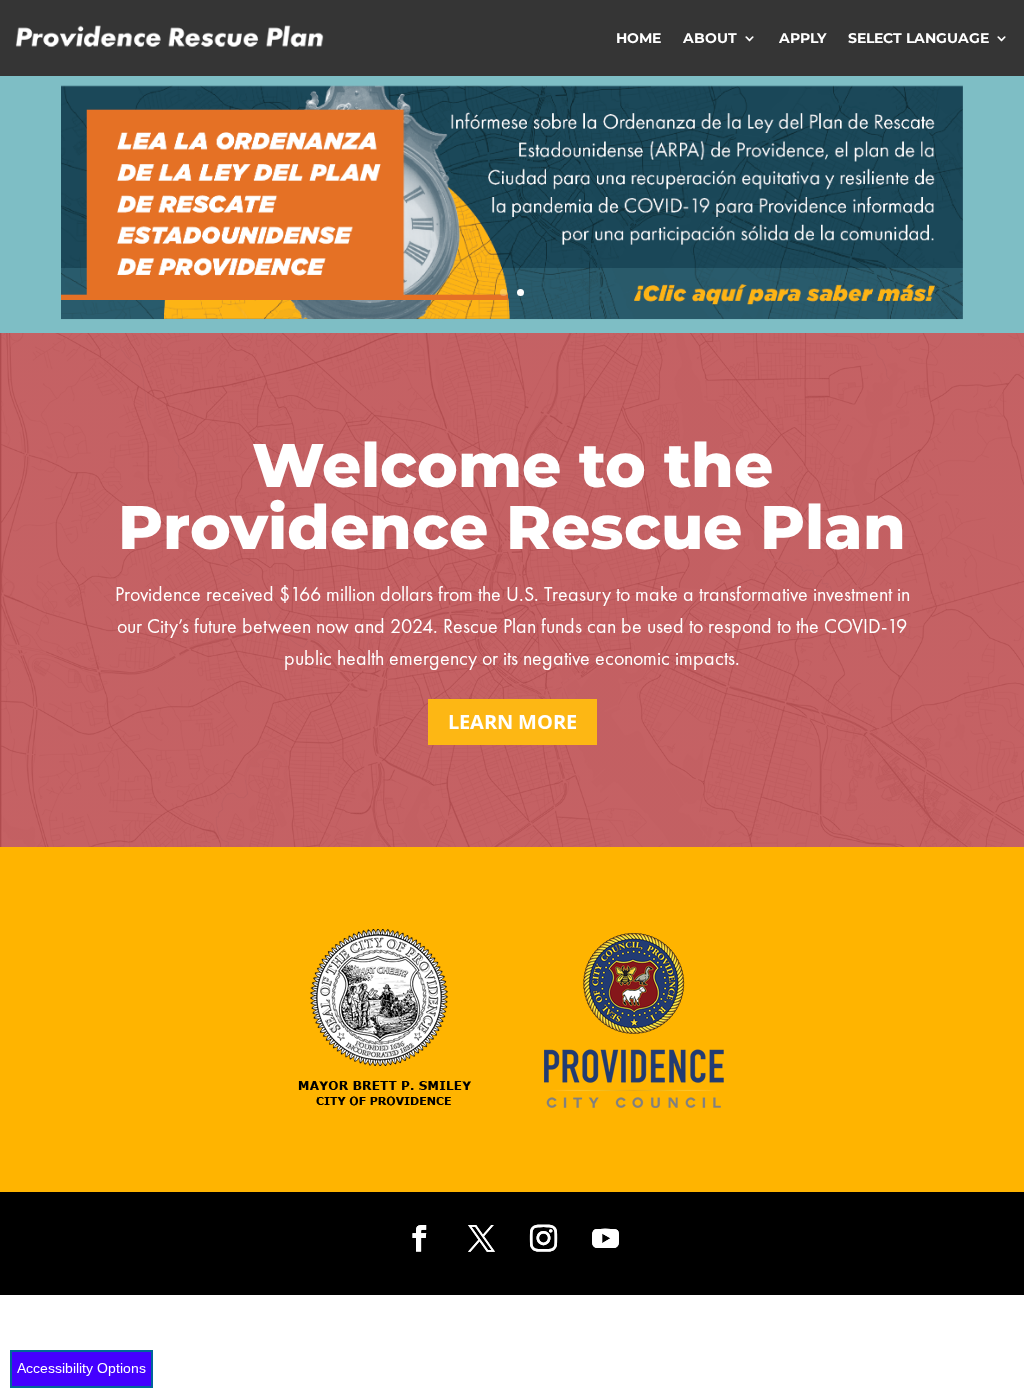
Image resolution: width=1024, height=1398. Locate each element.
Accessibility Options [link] (81, 1368)
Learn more (512, 721)
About (710, 38)
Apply (802, 38)
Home (638, 38)
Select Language (918, 38)
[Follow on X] (481, 1239)
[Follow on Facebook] (419, 1239)
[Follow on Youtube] (605, 1239)
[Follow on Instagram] (543, 1239)
